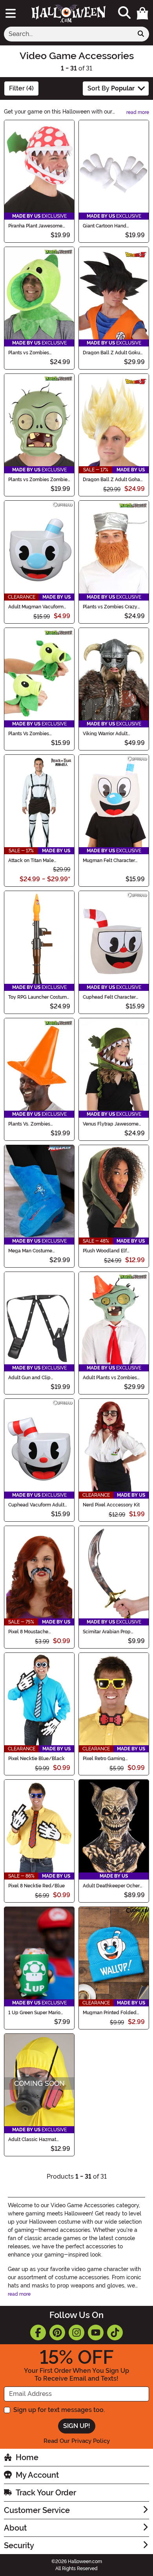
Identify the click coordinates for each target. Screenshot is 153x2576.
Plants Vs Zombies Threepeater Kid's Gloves (36, 734)
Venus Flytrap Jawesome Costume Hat (111, 1124)
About (15, 2528)
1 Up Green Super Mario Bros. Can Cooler (34, 2013)
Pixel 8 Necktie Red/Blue (36, 1886)
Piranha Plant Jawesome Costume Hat (35, 226)
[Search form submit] (141, 34)
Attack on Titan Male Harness (31, 860)
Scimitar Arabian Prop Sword (107, 1632)
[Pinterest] (57, 2332)
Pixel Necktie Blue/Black (36, 1759)
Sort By (111, 88)
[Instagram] (76, 2332)
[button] (142, 13)
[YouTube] (96, 2332)
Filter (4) (21, 88)
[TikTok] (115, 2332)
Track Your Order (46, 2493)
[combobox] (68, 34)
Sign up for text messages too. (59, 2410)
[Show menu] (11, 13)
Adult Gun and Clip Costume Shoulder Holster (37, 1378)
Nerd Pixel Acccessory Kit (111, 1505)
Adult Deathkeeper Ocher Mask (111, 1886)
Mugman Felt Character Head (109, 860)
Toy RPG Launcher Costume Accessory (39, 997)
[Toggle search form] (124, 13)
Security (19, 2545)
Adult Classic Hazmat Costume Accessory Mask (37, 2139)
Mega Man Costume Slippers (30, 1251)
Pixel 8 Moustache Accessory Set (28, 1632)
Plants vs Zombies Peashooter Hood (29, 353)
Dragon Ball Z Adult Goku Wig (111, 353)
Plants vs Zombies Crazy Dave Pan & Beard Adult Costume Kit (110, 607)
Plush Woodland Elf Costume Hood (105, 1251)
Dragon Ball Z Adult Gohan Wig (113, 480)
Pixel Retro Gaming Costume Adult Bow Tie (109, 1759)
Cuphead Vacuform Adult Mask (36, 1505)
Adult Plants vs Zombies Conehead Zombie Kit (110, 1378)
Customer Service (37, 2510)
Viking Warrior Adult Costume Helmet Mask (108, 734)
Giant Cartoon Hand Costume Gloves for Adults (112, 226)
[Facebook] (38, 2332)
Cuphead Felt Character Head (109, 997)
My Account (37, 2475)
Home (27, 2457)
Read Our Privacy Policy (77, 2441)
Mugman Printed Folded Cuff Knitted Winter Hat (110, 2013)
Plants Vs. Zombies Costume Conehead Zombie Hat (39, 1124)
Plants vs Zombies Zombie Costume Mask (38, 480)
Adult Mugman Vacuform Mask (36, 607)
